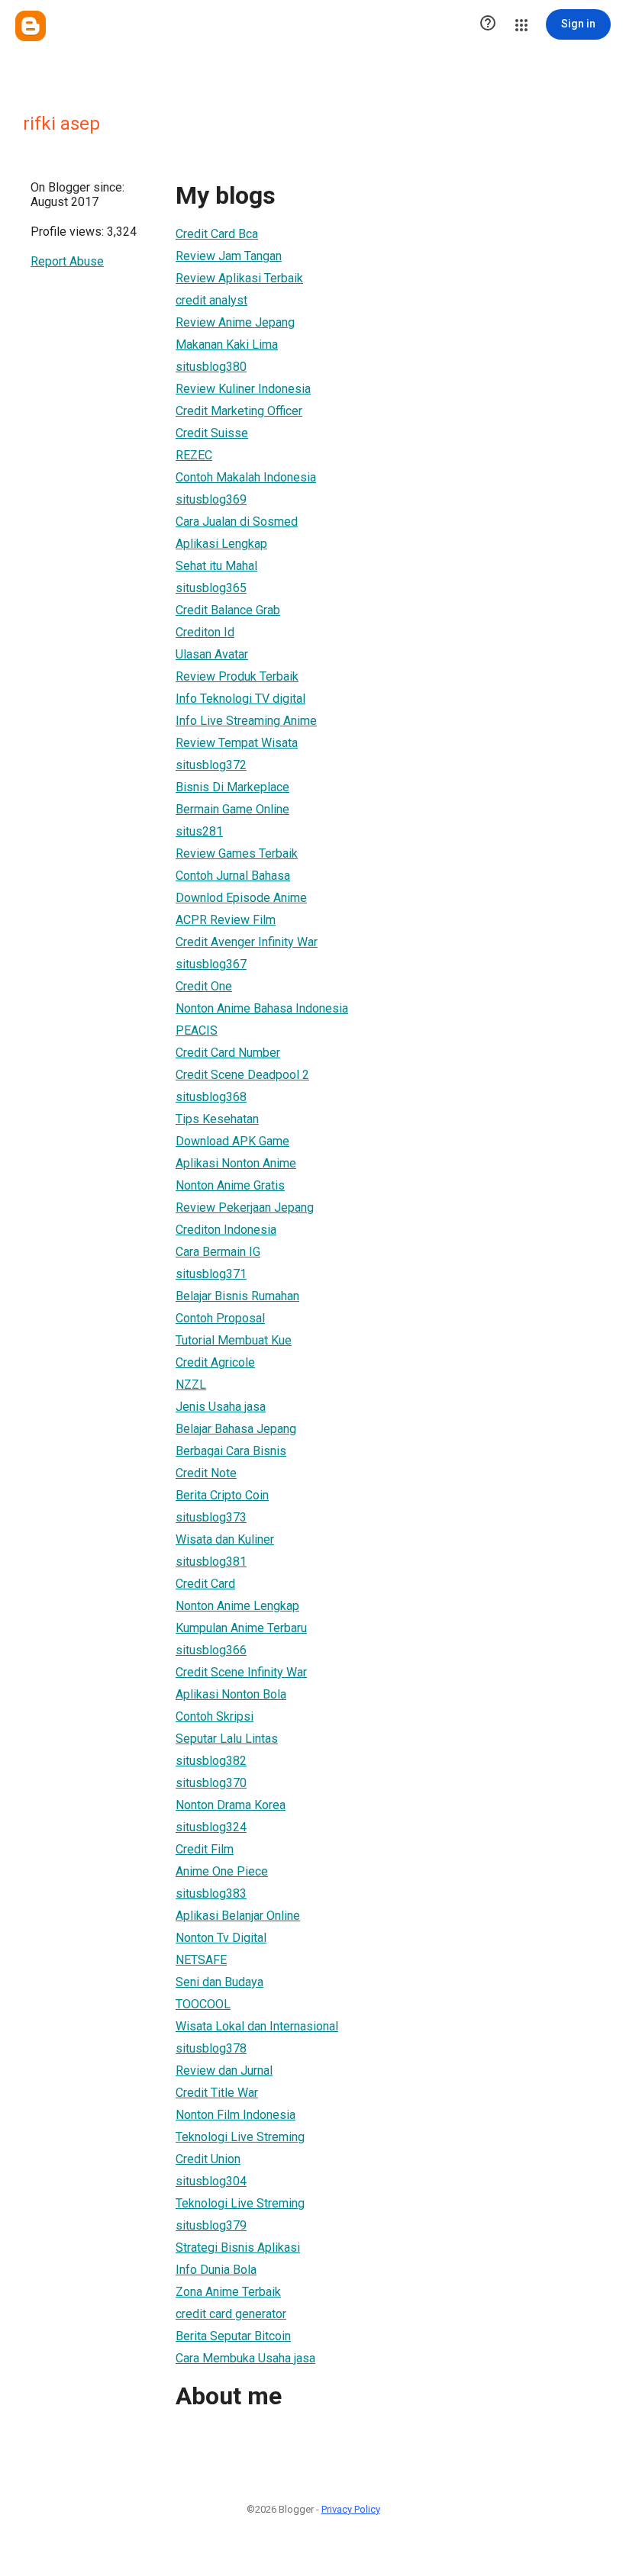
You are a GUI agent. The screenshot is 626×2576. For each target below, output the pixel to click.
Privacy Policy (351, 2509)
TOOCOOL (203, 2004)
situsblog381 (211, 1562)
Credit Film (205, 1849)
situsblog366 (211, 1650)
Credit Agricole (215, 1362)
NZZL (191, 1385)
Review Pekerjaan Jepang (245, 1207)
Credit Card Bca (217, 234)
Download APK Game (232, 1141)
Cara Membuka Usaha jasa (245, 2358)
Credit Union (208, 2159)
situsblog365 (211, 588)
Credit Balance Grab (228, 610)
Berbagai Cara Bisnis (231, 1451)
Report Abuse (67, 261)
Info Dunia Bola (216, 2270)
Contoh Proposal (220, 1318)
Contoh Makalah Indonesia (246, 477)
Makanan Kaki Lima (227, 345)
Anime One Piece (222, 1871)
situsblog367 (211, 964)
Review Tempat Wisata (237, 743)
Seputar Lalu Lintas (227, 1739)
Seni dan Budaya (219, 1982)
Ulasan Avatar (212, 654)
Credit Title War (217, 2093)
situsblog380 (211, 367)
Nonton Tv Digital (221, 1938)
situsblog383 (211, 1893)
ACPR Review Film (226, 920)
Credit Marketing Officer (239, 411)
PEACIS (197, 1030)
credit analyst (211, 300)
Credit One (204, 986)
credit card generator (231, 2314)
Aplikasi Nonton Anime (236, 1163)
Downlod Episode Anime (241, 898)
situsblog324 (211, 1827)
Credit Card (205, 1584)
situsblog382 (211, 1761)
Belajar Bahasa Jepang (236, 1429)
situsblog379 (211, 2225)
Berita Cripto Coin (222, 1495)
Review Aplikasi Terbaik (239, 278)
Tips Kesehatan (217, 1119)
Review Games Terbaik (237, 853)
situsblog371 (211, 1274)
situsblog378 (211, 2048)
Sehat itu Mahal (216, 566)
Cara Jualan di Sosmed (237, 522)
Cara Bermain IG (218, 1252)
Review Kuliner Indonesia (243, 389)
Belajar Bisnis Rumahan (237, 1296)
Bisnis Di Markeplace (232, 787)
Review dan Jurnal (224, 2070)
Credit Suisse (212, 433)
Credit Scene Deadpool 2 (242, 1075)
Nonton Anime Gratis (230, 1185)
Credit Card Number (228, 1053)
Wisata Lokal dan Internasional (257, 2026)
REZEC (194, 455)
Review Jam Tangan (229, 256)
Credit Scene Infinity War (241, 1672)
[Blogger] (31, 26)
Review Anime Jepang (235, 322)
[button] (488, 24)
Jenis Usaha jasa (221, 1407)
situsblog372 (211, 765)
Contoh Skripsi (215, 1716)
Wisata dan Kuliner (225, 1539)
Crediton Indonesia (226, 1230)
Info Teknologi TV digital (240, 699)
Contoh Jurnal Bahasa (233, 876)
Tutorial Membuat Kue (234, 1340)
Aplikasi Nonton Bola (231, 1694)
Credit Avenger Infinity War (247, 942)
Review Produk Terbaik (237, 676)
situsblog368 (211, 1097)
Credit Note (206, 1473)
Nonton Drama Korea (231, 1805)
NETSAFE (201, 1960)
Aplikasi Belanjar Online (238, 1916)
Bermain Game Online (232, 809)
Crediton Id (205, 632)
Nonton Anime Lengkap (237, 1606)
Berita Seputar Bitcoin (233, 2336)
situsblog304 (211, 2181)
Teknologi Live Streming (240, 2137)
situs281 (199, 831)
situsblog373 (211, 1517)
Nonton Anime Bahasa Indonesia (262, 1008)
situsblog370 (211, 1783)
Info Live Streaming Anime (246, 721)
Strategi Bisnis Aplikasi (238, 2248)
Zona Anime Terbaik (228, 2292)
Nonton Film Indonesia (236, 2115)
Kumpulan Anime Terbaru (241, 1628)
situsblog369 (211, 499)
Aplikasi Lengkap (221, 544)
